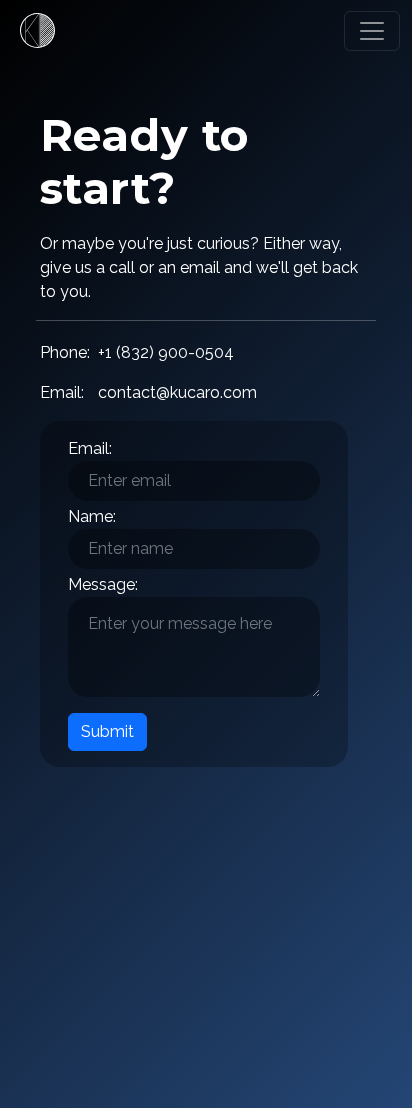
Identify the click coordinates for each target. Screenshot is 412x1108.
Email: (90, 448)
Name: (92, 516)
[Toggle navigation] (372, 31)
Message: (103, 584)
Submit (107, 731)
